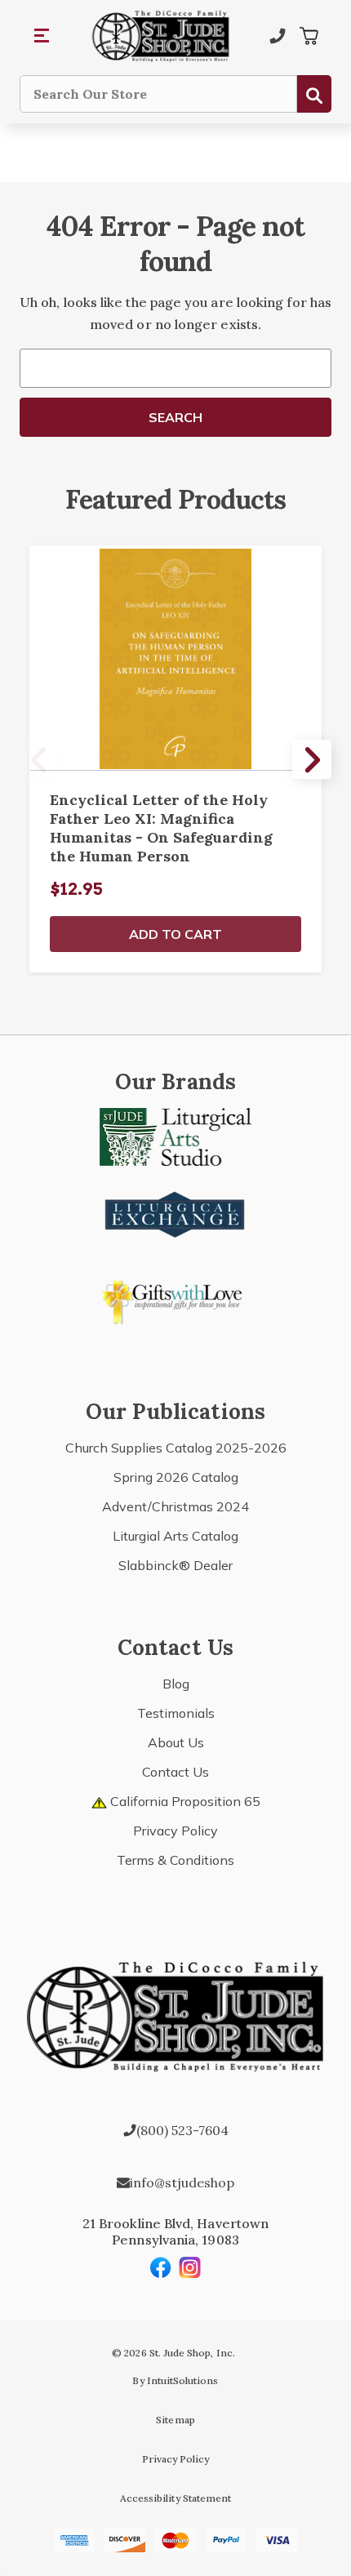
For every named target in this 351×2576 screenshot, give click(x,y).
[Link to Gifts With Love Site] (175, 1299)
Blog (176, 1684)
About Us (176, 1742)
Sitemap (175, 2420)
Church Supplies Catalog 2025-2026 (176, 1448)
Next (312, 759)
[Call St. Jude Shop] (278, 36)
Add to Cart (175, 934)
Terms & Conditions (175, 1860)
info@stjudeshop (182, 2182)
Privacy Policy (175, 1831)
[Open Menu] (42, 36)
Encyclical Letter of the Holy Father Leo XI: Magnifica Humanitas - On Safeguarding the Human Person (161, 828)
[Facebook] (161, 2267)
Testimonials (176, 1713)
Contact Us (175, 1772)
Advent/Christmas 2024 (175, 1506)
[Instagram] (190, 2267)
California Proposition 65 (184, 1801)
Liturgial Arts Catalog (175, 1536)
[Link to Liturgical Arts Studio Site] (175, 1136)
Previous (39, 759)
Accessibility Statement (175, 2498)
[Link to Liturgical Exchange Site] (175, 1212)
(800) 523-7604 (182, 2130)
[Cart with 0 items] (309, 36)
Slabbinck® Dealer (175, 1565)
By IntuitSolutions (175, 2380)
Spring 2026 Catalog (176, 1477)
